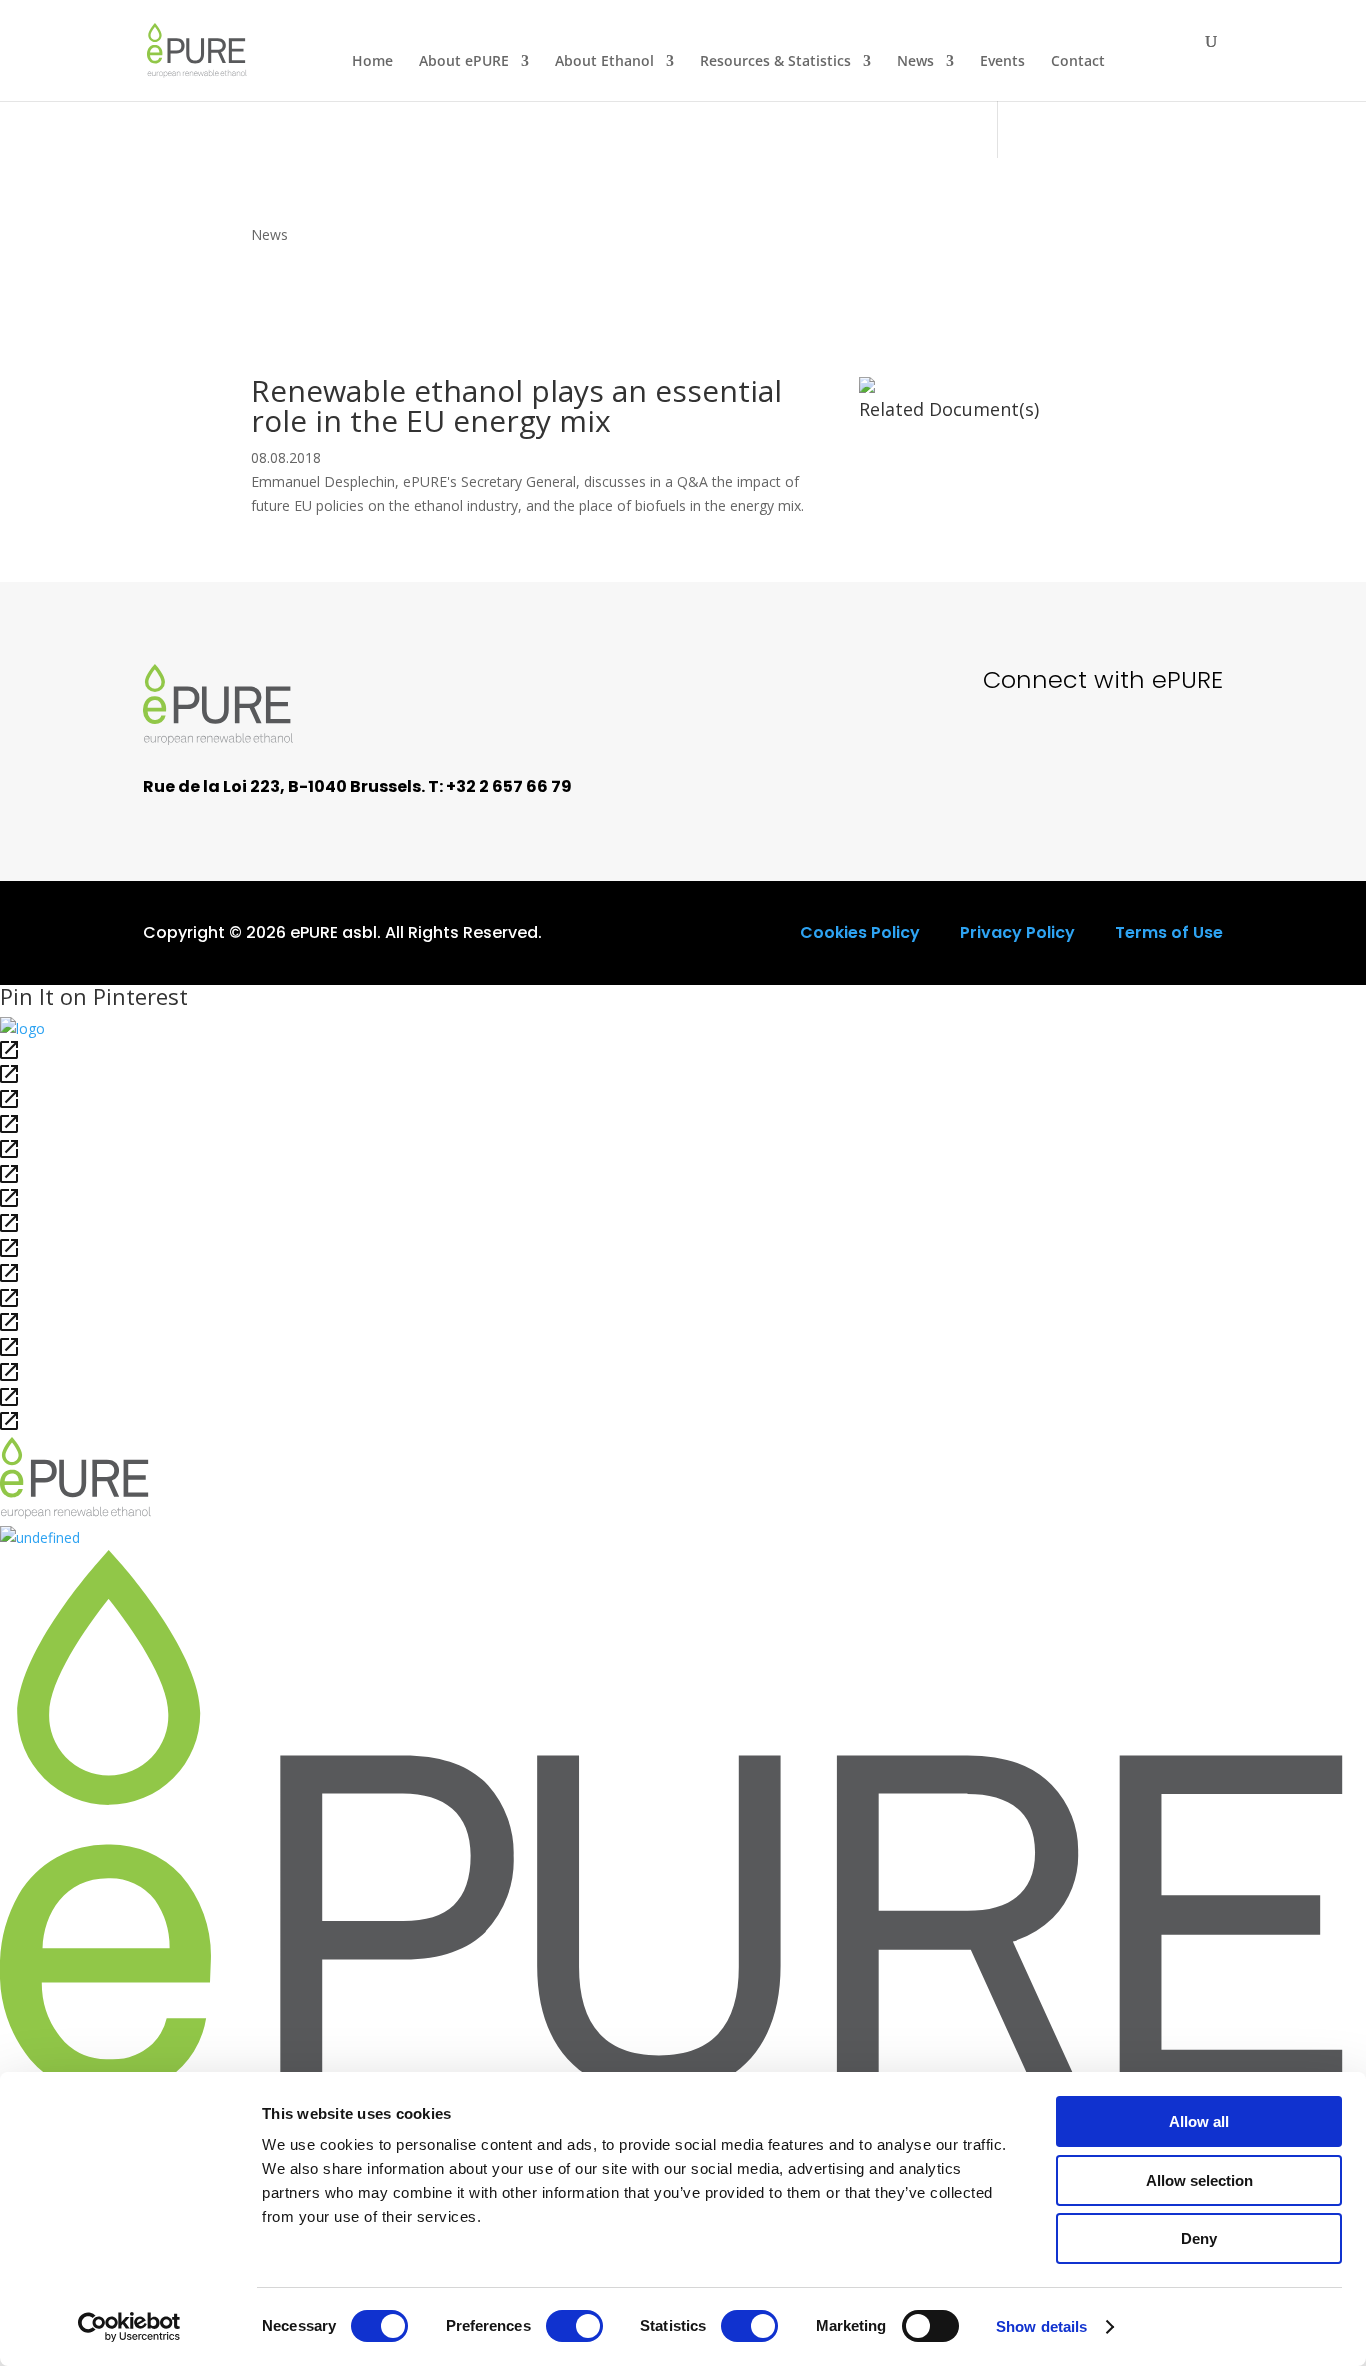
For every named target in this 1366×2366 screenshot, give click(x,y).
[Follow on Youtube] (1125, 755)
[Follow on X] (1057, 755)
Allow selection (1199, 2180)
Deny (1199, 2238)
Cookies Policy (860, 932)
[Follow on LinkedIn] (1193, 755)
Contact (1078, 62)
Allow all (1199, 2121)
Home (372, 62)
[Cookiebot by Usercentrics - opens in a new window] (129, 2327)
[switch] (574, 2326)
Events (1002, 62)
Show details (1041, 2326)
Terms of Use (1169, 932)
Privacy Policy (1017, 932)
